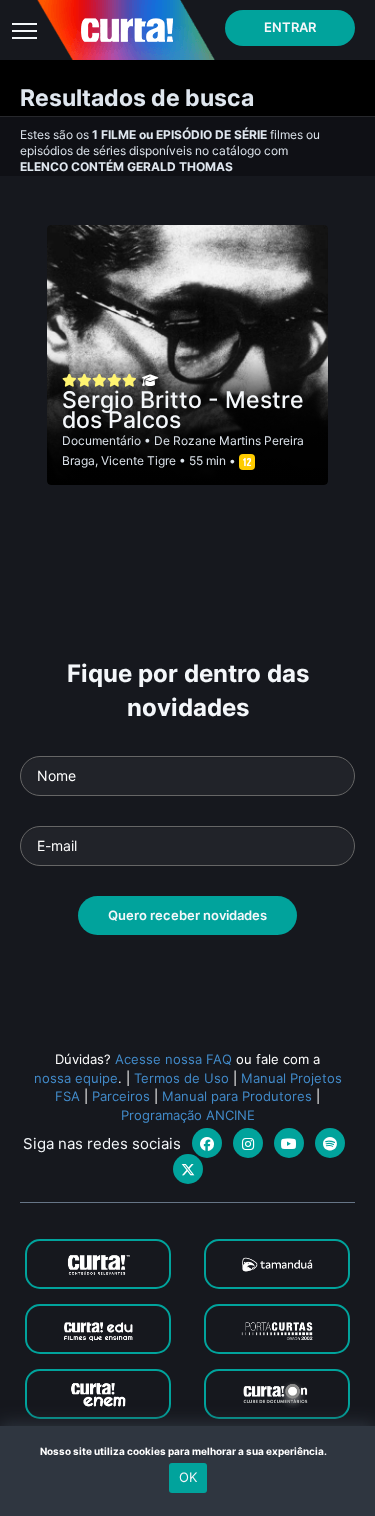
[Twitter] (188, 1169)
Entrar (290, 27)
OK (188, 1477)
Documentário (101, 440)
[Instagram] (248, 1143)
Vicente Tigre (138, 460)
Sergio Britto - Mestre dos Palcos (183, 410)
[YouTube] (289, 1143)
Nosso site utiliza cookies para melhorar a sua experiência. (187, 1451)
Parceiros (121, 1096)
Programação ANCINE (188, 1115)
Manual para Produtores (237, 1096)
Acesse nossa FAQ (173, 1059)
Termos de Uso (181, 1078)
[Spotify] (330, 1143)
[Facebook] (207, 1143)
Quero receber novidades (187, 915)
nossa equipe (76, 1078)
